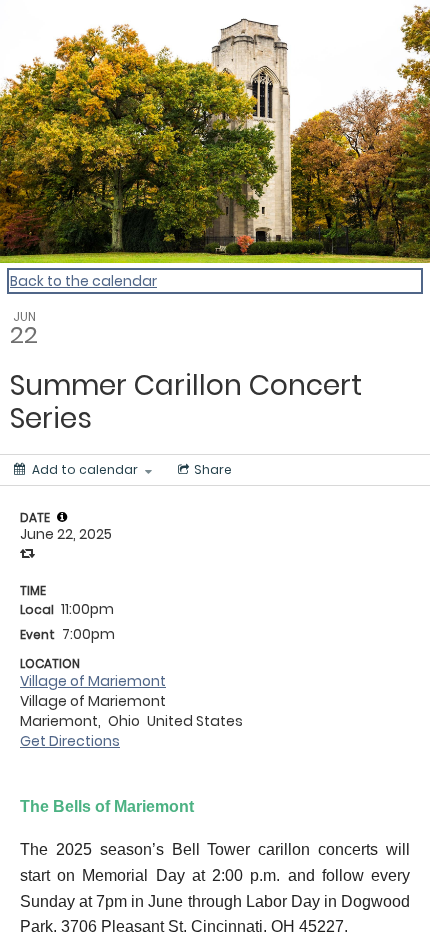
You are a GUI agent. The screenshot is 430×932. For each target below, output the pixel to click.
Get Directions (70, 741)
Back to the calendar (83, 281)
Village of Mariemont (93, 681)
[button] (62, 517)
